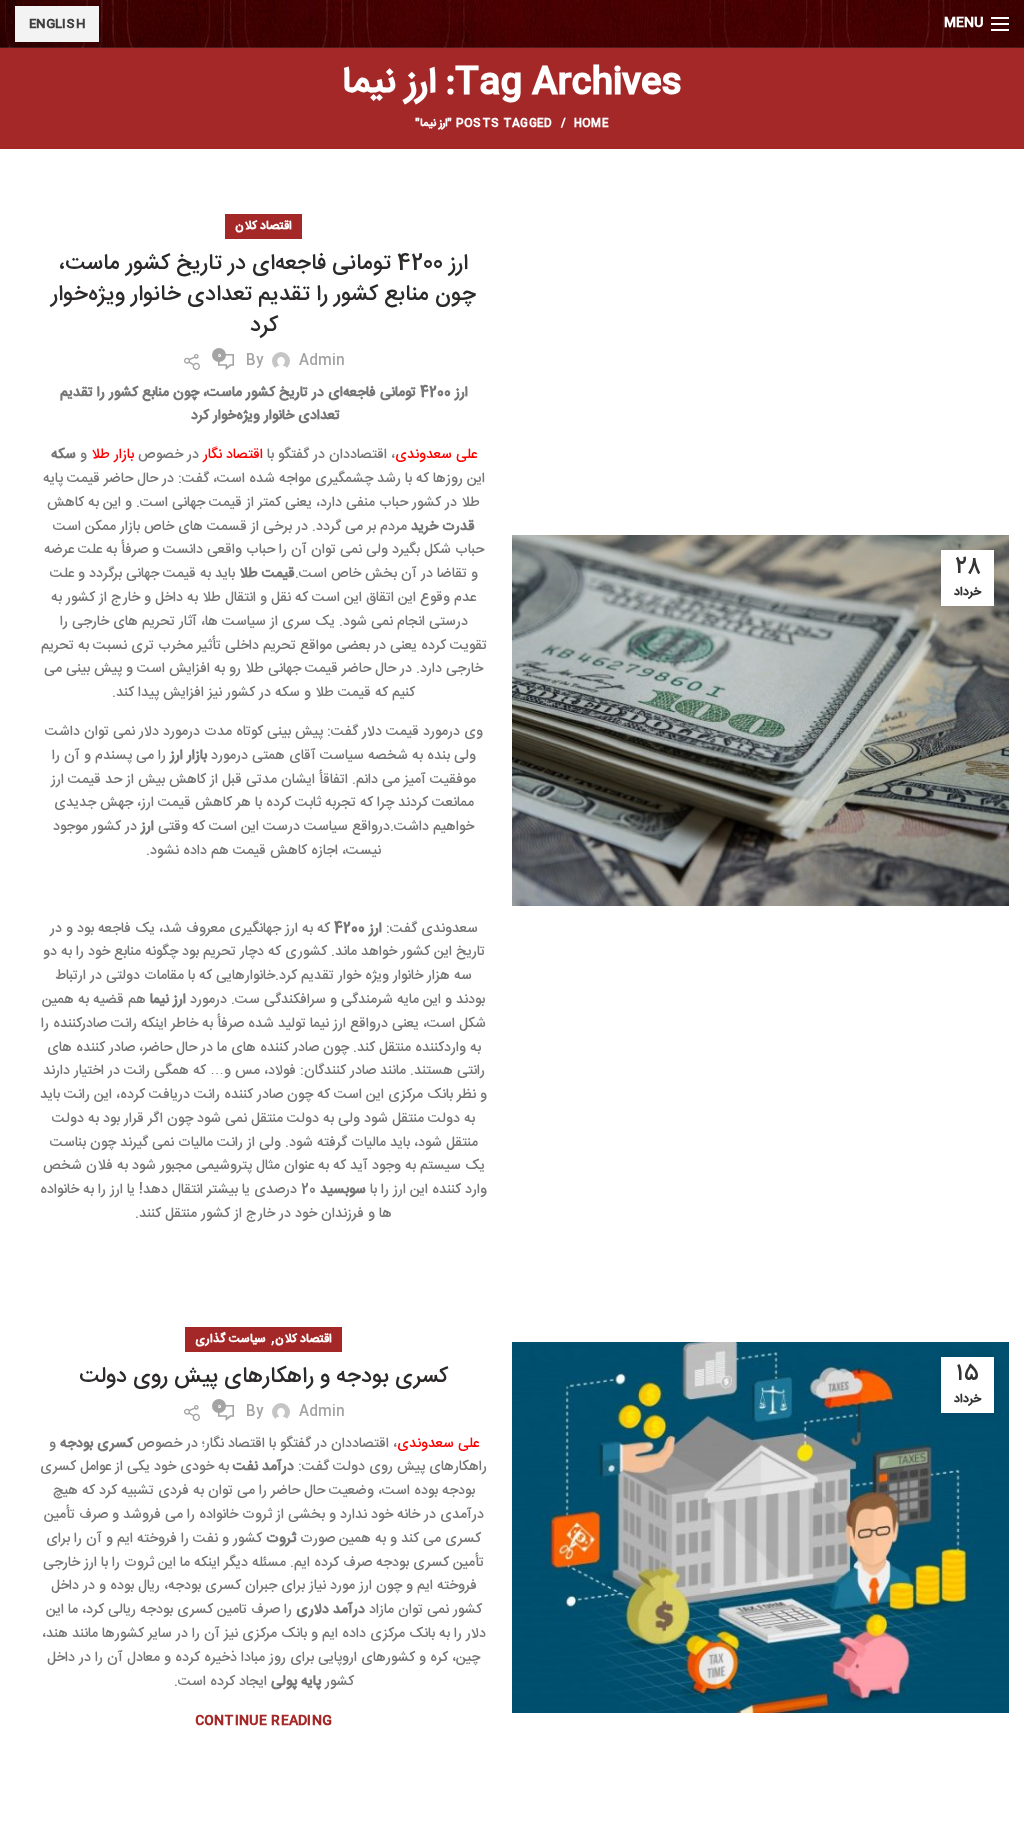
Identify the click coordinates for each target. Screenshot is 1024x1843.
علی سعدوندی (436, 455)
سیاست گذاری (230, 1339)
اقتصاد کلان (263, 226)
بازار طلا (112, 455)
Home (591, 124)
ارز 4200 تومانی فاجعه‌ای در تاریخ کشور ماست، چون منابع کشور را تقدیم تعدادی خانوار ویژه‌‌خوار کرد (263, 295)
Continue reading (264, 1721)
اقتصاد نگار (233, 455)
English (57, 24)
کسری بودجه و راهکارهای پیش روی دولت (263, 1377)
